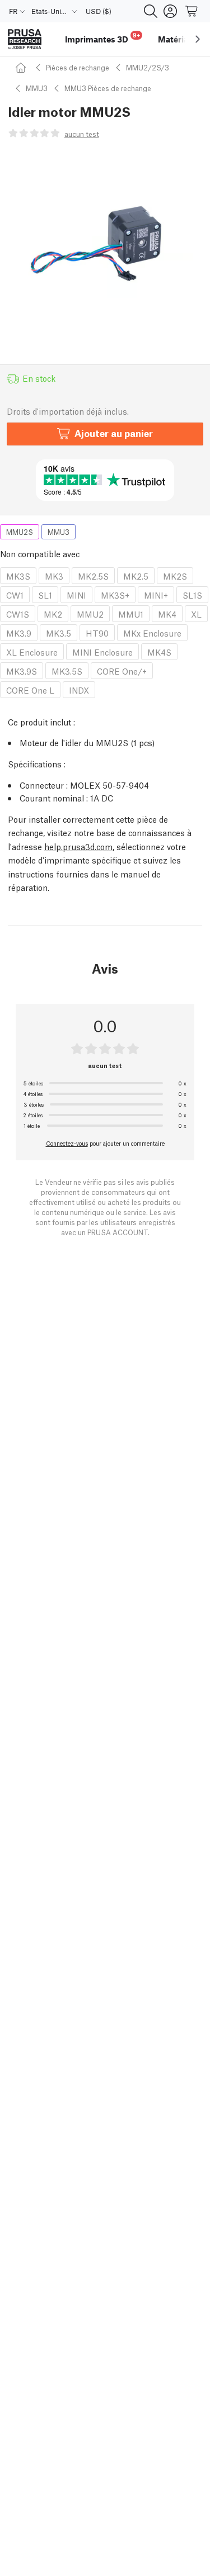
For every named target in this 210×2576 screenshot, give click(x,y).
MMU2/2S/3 (148, 67)
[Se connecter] (170, 11)
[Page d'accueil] (22, 67)
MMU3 (37, 88)
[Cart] (192, 11)
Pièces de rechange (78, 67)
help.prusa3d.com (78, 846)
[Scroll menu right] (198, 39)
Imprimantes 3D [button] (102, 38)
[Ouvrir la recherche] (151, 11)
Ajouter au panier (114, 433)
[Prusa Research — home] (25, 39)
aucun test (82, 134)
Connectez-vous (67, 1143)
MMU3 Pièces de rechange (108, 88)
